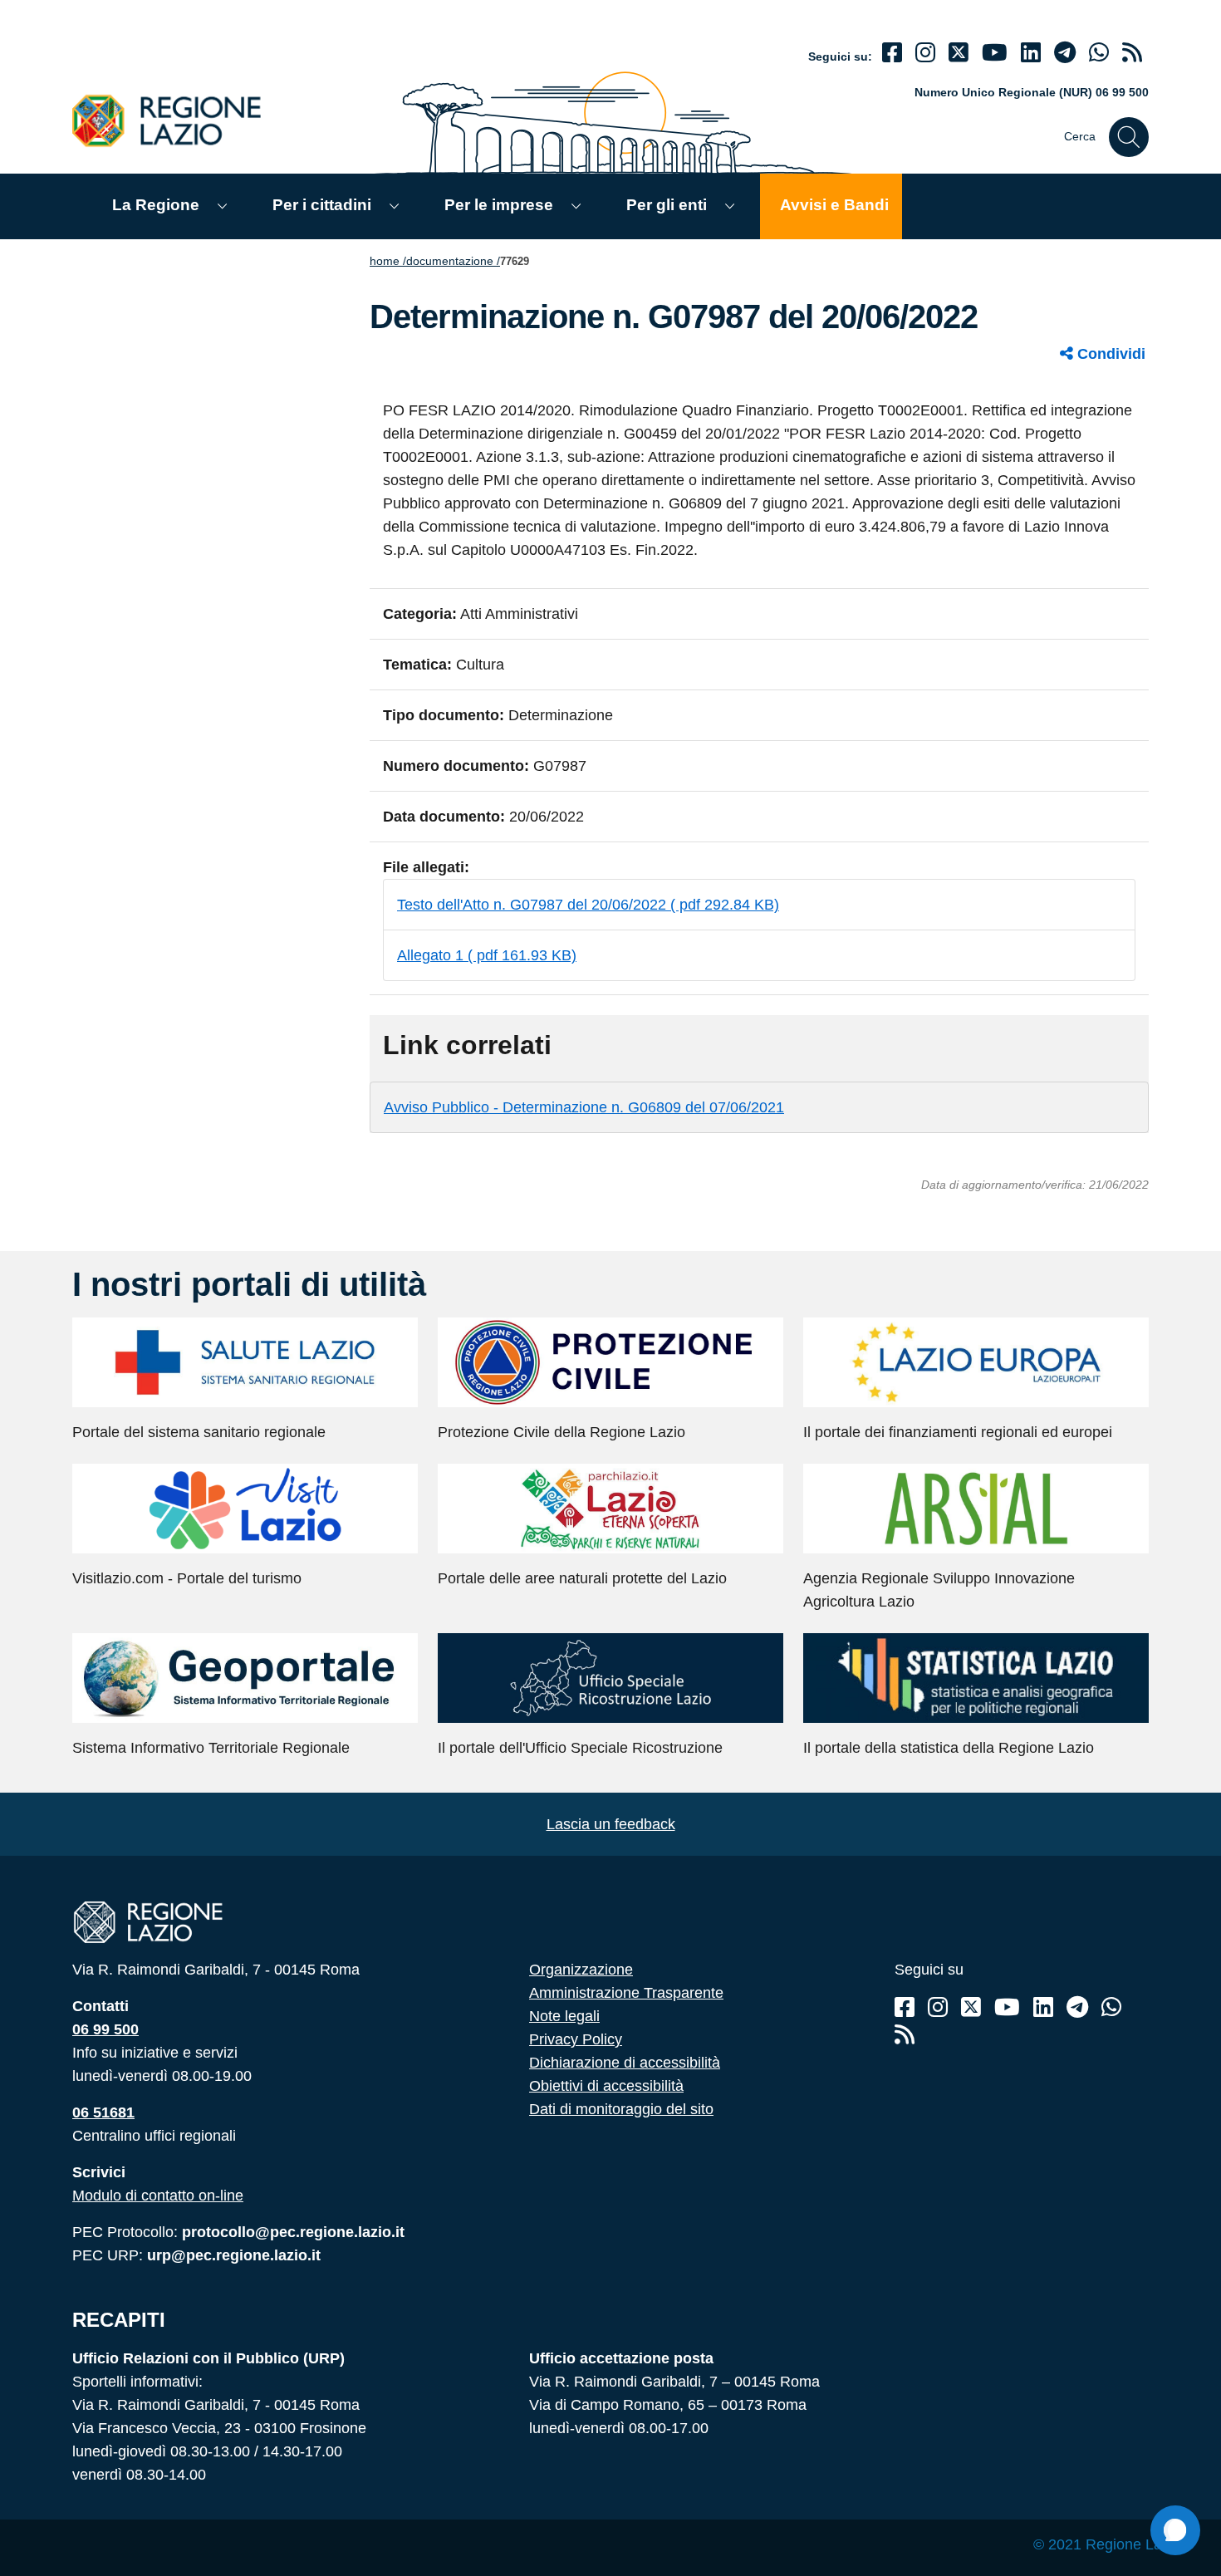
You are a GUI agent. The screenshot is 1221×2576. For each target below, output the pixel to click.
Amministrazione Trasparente (626, 1993)
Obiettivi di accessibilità (606, 2086)
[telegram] (1065, 53)
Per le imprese (499, 205)
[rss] (1132, 53)
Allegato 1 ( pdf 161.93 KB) (487, 955)
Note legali (564, 2016)
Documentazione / (453, 261)
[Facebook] (892, 53)
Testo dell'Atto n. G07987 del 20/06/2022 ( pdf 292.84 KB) (588, 905)
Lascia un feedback (611, 1824)
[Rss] (905, 2035)
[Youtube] (995, 53)
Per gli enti (667, 205)
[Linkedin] (1031, 53)
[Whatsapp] (1099, 53)
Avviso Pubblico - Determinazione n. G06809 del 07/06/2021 (584, 1107)
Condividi (1109, 354)
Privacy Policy (576, 2039)
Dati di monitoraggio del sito (621, 2109)
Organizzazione (581, 1970)
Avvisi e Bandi (834, 205)
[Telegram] (1077, 2007)
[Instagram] (925, 53)
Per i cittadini (322, 205)
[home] (176, 120)
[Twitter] (959, 53)
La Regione (156, 205)
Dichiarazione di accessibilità (625, 2063)
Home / (388, 261)
